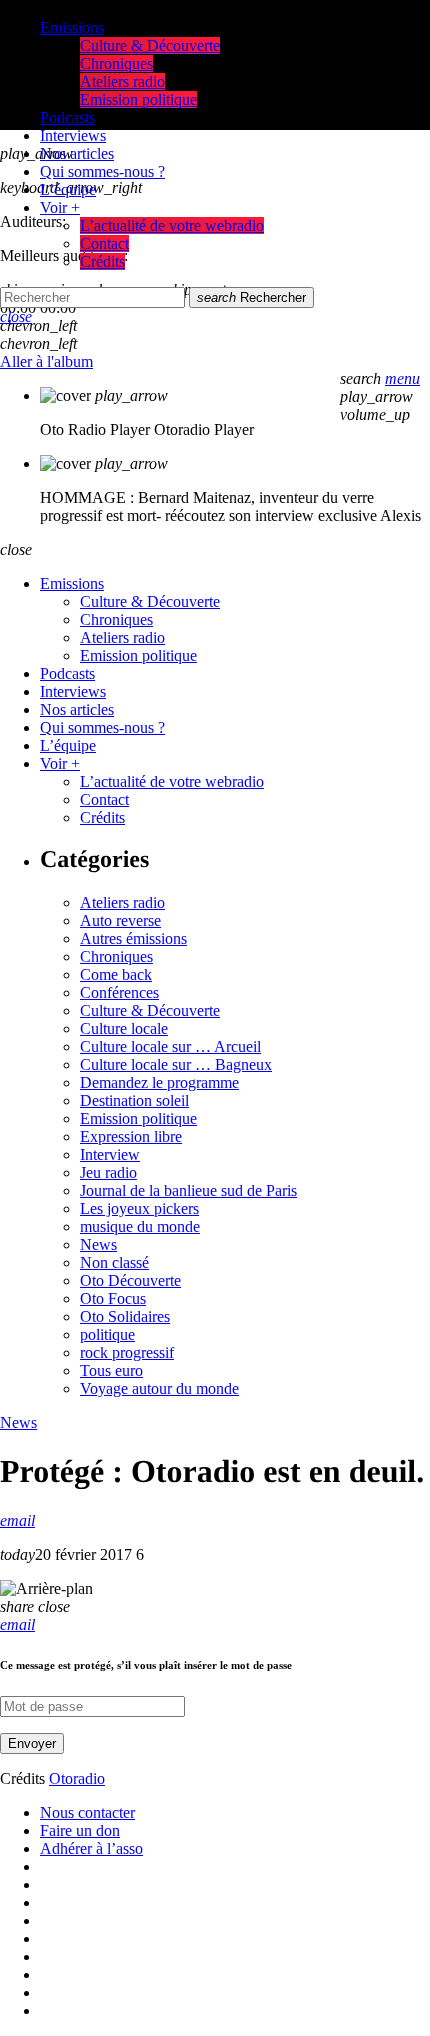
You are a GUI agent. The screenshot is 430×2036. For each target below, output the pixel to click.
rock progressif (127, 1352)
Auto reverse (120, 920)
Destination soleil (134, 1100)
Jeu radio (108, 1172)
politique (107, 1334)
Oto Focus (113, 1298)
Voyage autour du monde (159, 1388)
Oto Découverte (130, 1280)
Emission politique (138, 1118)
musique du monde (140, 1226)
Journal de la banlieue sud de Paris (188, 1190)
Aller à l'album (46, 361)
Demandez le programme (159, 1082)
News (98, 1244)
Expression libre (131, 1136)
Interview (110, 1154)
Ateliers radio (122, 902)
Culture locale (124, 1028)
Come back (116, 974)
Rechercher (251, 297)
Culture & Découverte (150, 1010)
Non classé (114, 1262)
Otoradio (77, 1778)
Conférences (119, 992)
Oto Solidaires (125, 1316)
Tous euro (111, 1370)
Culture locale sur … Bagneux (176, 1064)
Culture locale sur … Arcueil (170, 1046)
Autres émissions (133, 938)
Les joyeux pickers (139, 1208)
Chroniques (116, 956)
